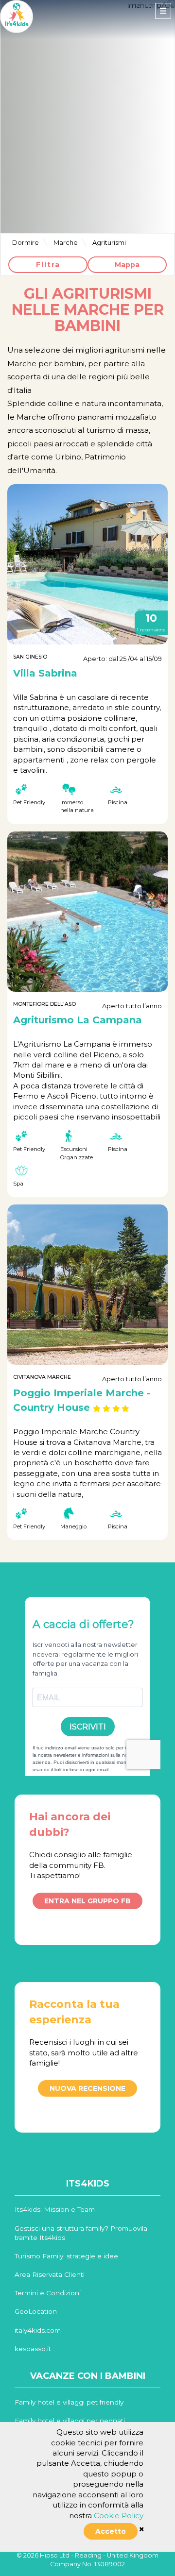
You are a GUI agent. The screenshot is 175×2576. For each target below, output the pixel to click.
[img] (141, 2529)
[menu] (163, 11)
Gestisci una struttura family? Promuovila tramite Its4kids (81, 2233)
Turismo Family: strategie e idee (66, 2256)
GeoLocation (36, 2311)
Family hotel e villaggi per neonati (70, 2421)
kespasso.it (33, 2349)
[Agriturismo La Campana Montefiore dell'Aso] (87, 912)
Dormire (26, 242)
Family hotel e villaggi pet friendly (69, 2402)
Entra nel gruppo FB (87, 1901)
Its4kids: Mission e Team (55, 2209)
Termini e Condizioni (48, 2293)
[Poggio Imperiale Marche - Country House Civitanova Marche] (87, 1285)
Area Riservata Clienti (50, 2274)
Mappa (127, 265)
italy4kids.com (38, 2330)
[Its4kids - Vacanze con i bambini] (17, 16)
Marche (66, 242)
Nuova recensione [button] (87, 2088)
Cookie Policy (119, 2516)
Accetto (111, 2531)
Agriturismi (109, 242)
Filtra (48, 265)
